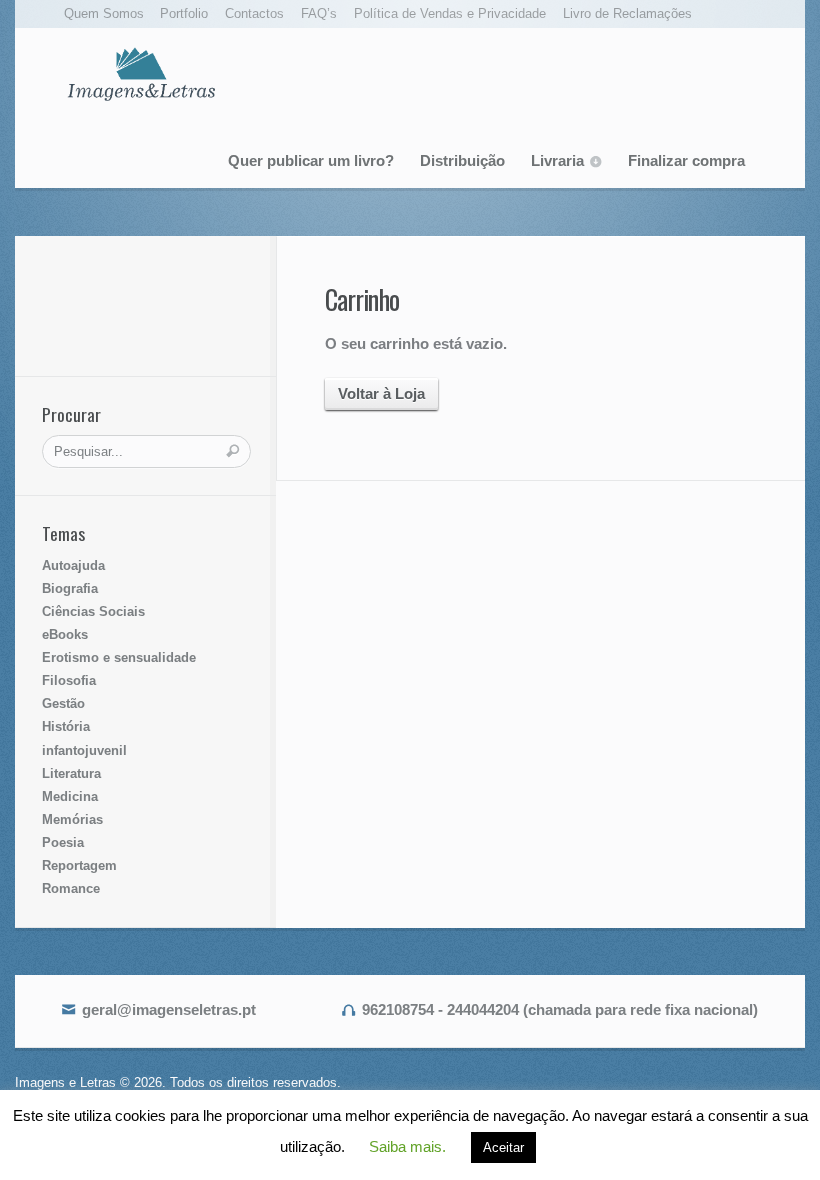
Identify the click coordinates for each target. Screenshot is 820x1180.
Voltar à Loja (381, 393)
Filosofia (69, 680)
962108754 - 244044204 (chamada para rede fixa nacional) (560, 1009)
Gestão (63, 703)
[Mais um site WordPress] (141, 73)
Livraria (557, 160)
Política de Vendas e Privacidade (450, 13)
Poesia (63, 842)
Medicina (70, 796)
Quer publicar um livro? (311, 160)
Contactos (254, 13)
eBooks (65, 634)
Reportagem (79, 865)
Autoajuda (73, 565)
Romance (71, 888)
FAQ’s (319, 13)
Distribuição (462, 160)
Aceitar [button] (503, 1147)
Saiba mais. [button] (407, 1146)
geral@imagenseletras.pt (169, 1009)
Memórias (72, 819)
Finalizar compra (686, 160)
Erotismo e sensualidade (119, 657)
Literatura (71, 773)
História (66, 726)
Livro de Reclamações (627, 13)
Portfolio (184, 13)
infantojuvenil (84, 750)
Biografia (70, 588)
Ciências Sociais (93, 611)
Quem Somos (104, 13)
